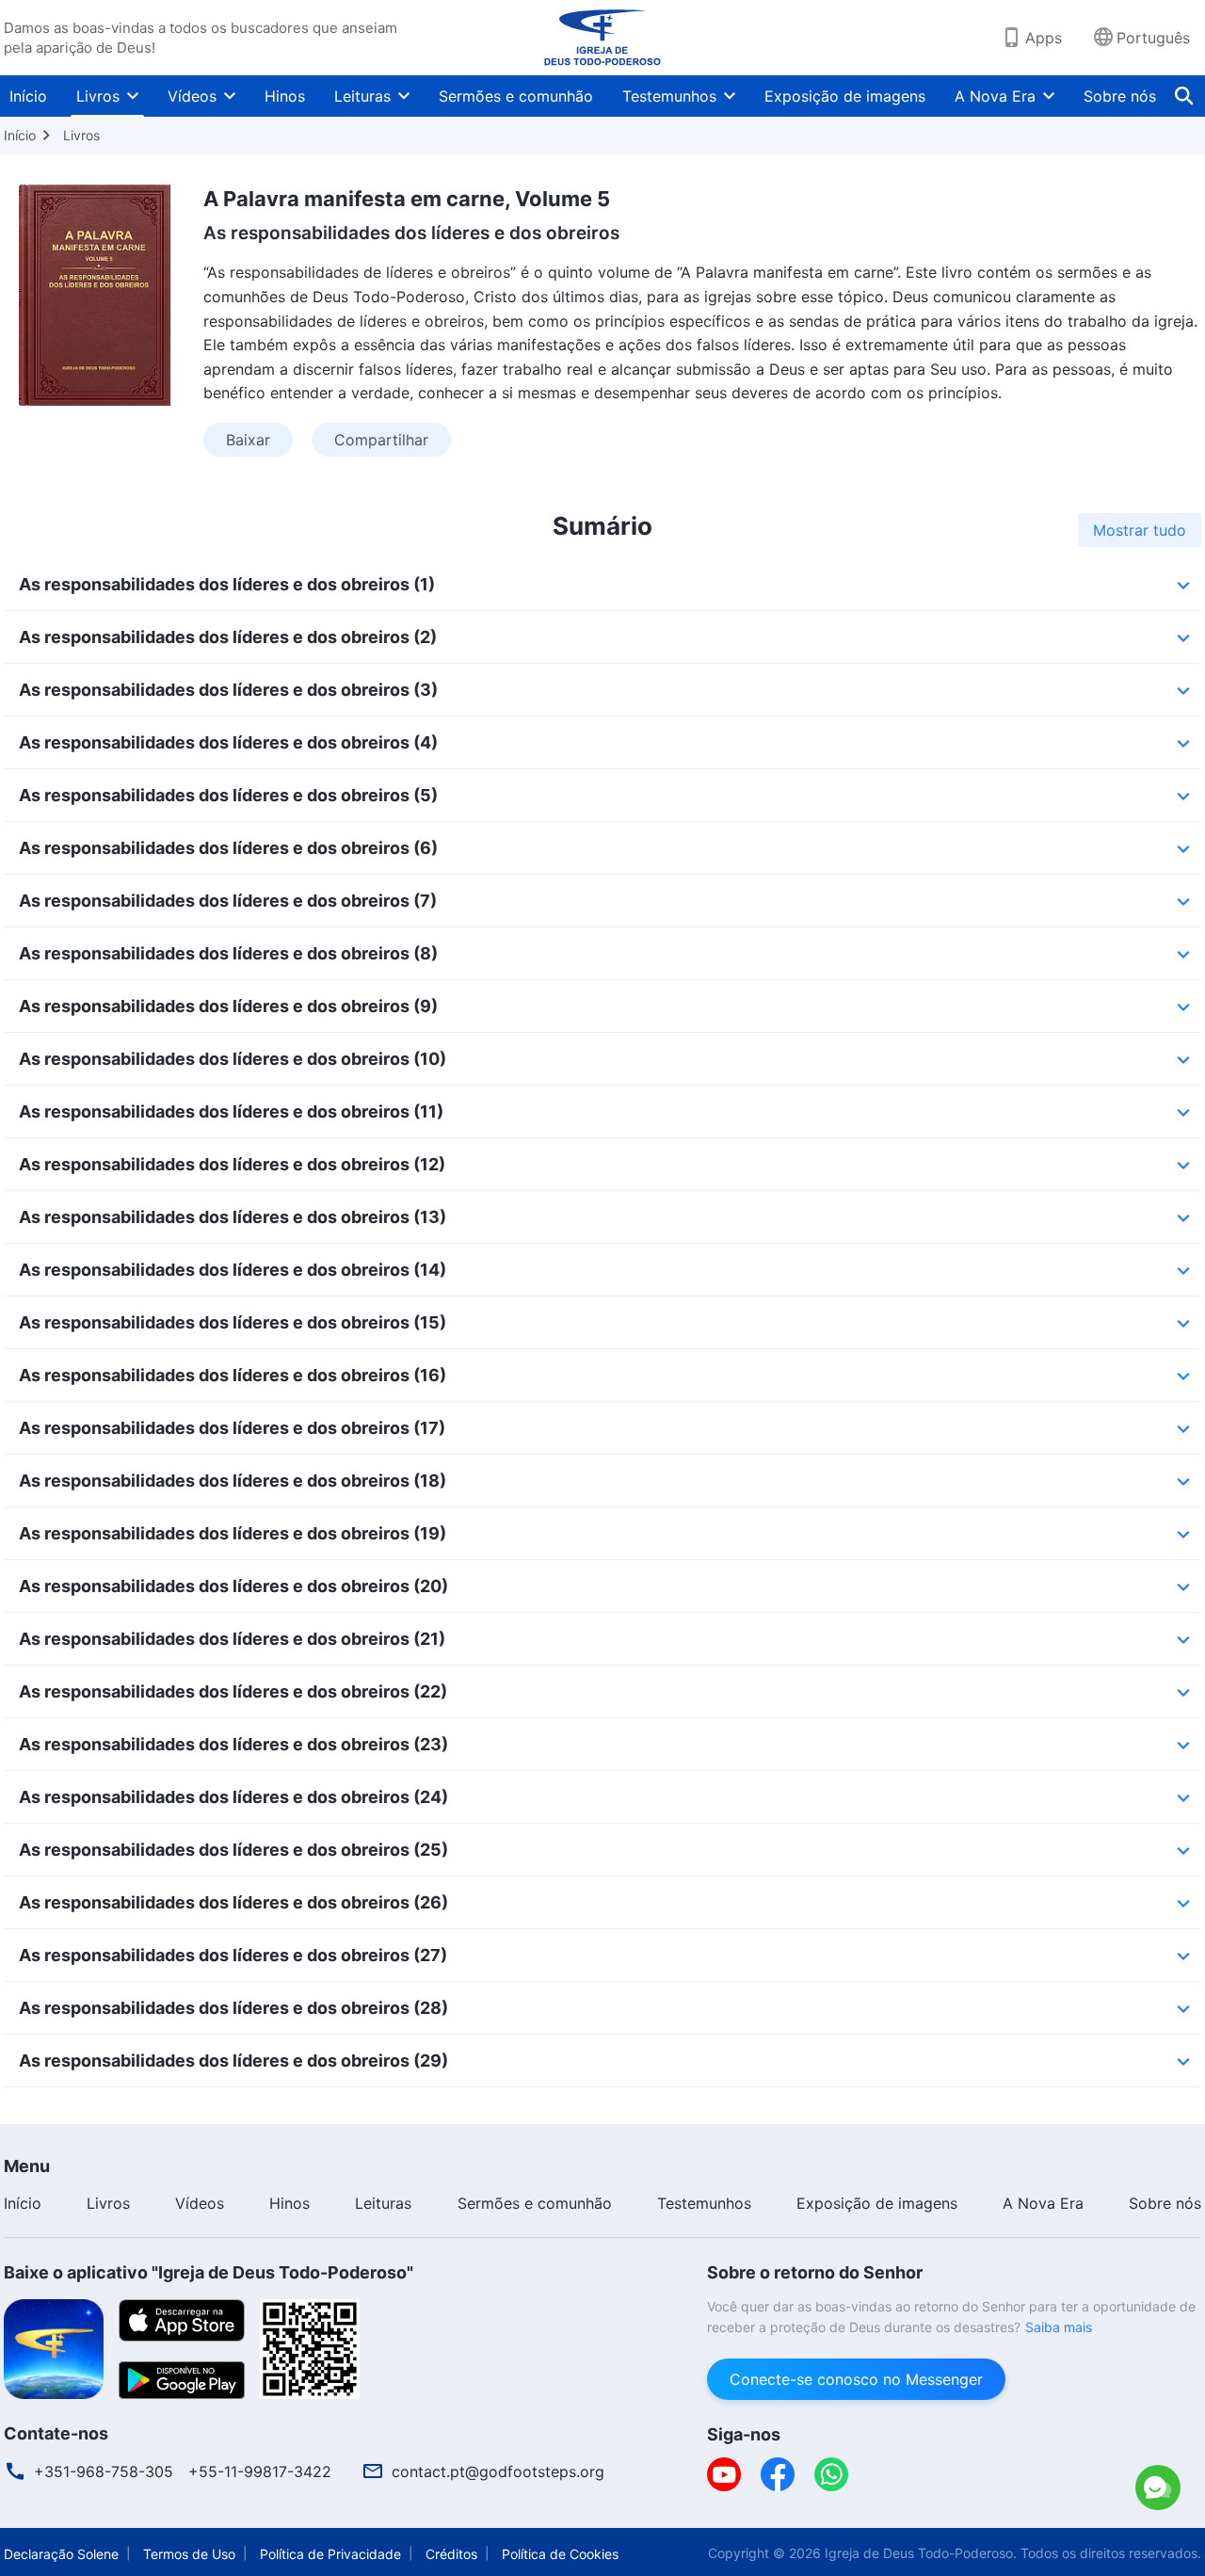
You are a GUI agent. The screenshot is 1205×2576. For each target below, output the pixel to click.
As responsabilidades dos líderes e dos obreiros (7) (228, 901)
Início (28, 96)
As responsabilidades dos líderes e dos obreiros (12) (232, 1164)
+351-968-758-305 (104, 2471)
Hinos (285, 96)
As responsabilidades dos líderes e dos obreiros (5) (228, 795)
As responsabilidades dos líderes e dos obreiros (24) (233, 1797)
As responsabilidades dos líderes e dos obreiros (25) (233, 1850)
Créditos (451, 2554)
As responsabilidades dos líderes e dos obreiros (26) (233, 1902)
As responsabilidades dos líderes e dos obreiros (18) (233, 1481)
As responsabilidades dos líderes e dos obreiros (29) (233, 2061)
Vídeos (192, 96)
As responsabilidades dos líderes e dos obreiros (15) (233, 1322)
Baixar (248, 440)
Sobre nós (1120, 96)
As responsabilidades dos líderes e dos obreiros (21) (232, 1639)
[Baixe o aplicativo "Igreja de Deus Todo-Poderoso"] (54, 2347)
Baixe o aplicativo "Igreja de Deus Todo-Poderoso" (209, 2272)
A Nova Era (995, 96)
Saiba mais (1059, 2327)
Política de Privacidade (330, 2554)
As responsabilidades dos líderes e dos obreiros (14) (233, 1270)
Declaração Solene (61, 2554)
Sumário (602, 526)
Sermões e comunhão (516, 96)
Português (1153, 38)
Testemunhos (669, 96)
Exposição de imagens (845, 96)
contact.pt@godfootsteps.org (498, 2471)
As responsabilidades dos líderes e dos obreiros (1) (227, 584)
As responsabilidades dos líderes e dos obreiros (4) (228, 742)
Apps (1044, 38)
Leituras (362, 96)
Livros (98, 96)
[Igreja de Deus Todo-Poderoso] (602, 38)
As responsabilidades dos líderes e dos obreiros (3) (228, 690)
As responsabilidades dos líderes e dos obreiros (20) (233, 1586)
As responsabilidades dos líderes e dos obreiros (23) (233, 1744)
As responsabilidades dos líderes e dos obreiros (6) (228, 848)
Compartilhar (381, 440)
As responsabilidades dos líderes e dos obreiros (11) (231, 1111)
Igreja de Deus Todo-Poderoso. (921, 2553)
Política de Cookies (560, 2554)
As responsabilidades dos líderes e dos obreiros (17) (232, 1428)
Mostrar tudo (1140, 530)
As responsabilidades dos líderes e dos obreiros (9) (228, 1006)
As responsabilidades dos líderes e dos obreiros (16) (233, 1375)
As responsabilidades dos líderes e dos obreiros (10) (233, 1059)
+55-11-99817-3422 (260, 2471)
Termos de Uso (189, 2554)
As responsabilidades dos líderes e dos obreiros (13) (233, 1217)
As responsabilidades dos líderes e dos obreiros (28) (233, 2008)
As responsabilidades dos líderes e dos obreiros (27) (233, 1955)
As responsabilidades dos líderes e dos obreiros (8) (228, 953)
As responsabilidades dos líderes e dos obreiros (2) (228, 637)
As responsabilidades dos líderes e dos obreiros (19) (233, 1533)
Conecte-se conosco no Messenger (856, 2379)
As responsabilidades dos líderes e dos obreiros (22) (233, 1691)
